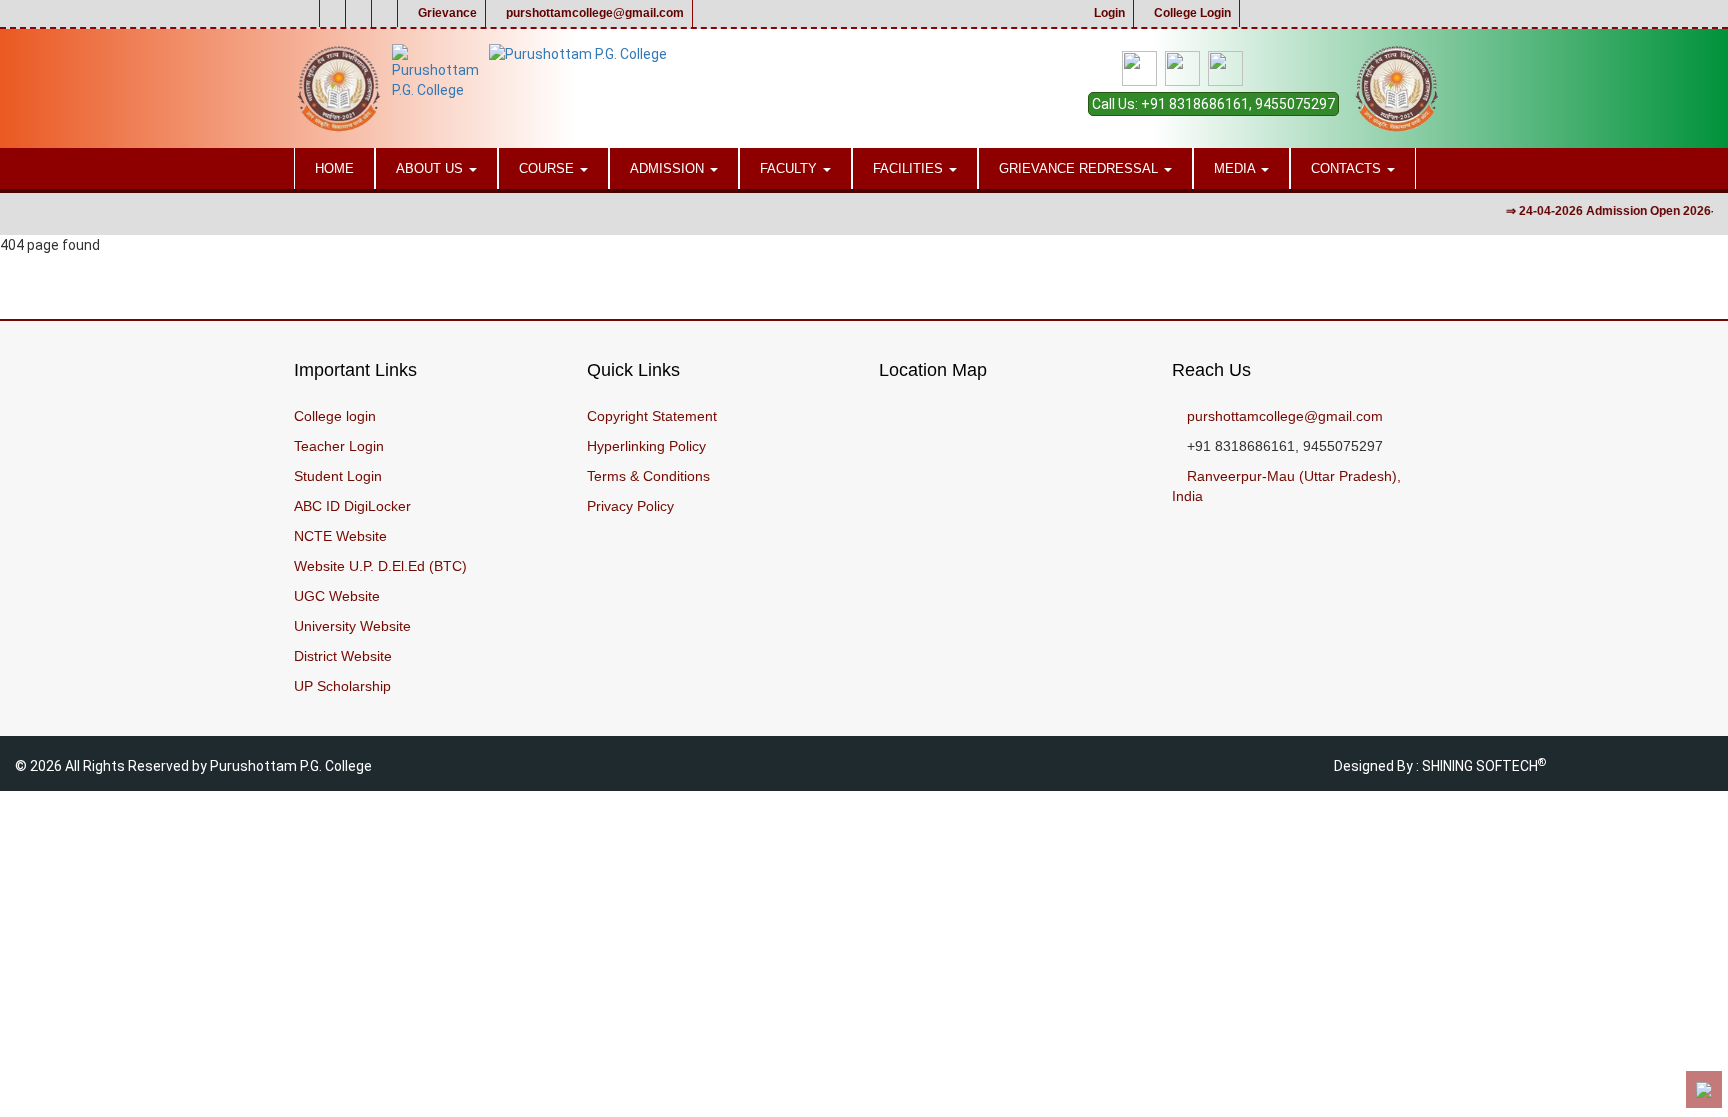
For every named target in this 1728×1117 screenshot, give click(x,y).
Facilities (910, 168)
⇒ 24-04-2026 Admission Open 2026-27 (1606, 211)
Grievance (446, 13)
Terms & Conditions (648, 476)
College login (335, 416)
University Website (352, 626)
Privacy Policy (630, 506)
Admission (669, 168)
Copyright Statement (652, 416)
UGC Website (337, 596)
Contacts (1348, 168)
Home (334, 168)
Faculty (790, 168)
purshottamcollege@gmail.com (593, 13)
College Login (1191, 13)
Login (1108, 13)
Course (548, 168)
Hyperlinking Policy (646, 446)
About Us (431, 168)
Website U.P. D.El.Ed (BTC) (380, 566)
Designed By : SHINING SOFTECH (1440, 766)
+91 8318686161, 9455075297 (1238, 104)
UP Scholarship (342, 686)
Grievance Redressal (1080, 168)
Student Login (338, 476)
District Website (343, 656)
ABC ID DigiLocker (352, 506)
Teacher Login (339, 446)
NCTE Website (340, 536)
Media (1236, 168)
